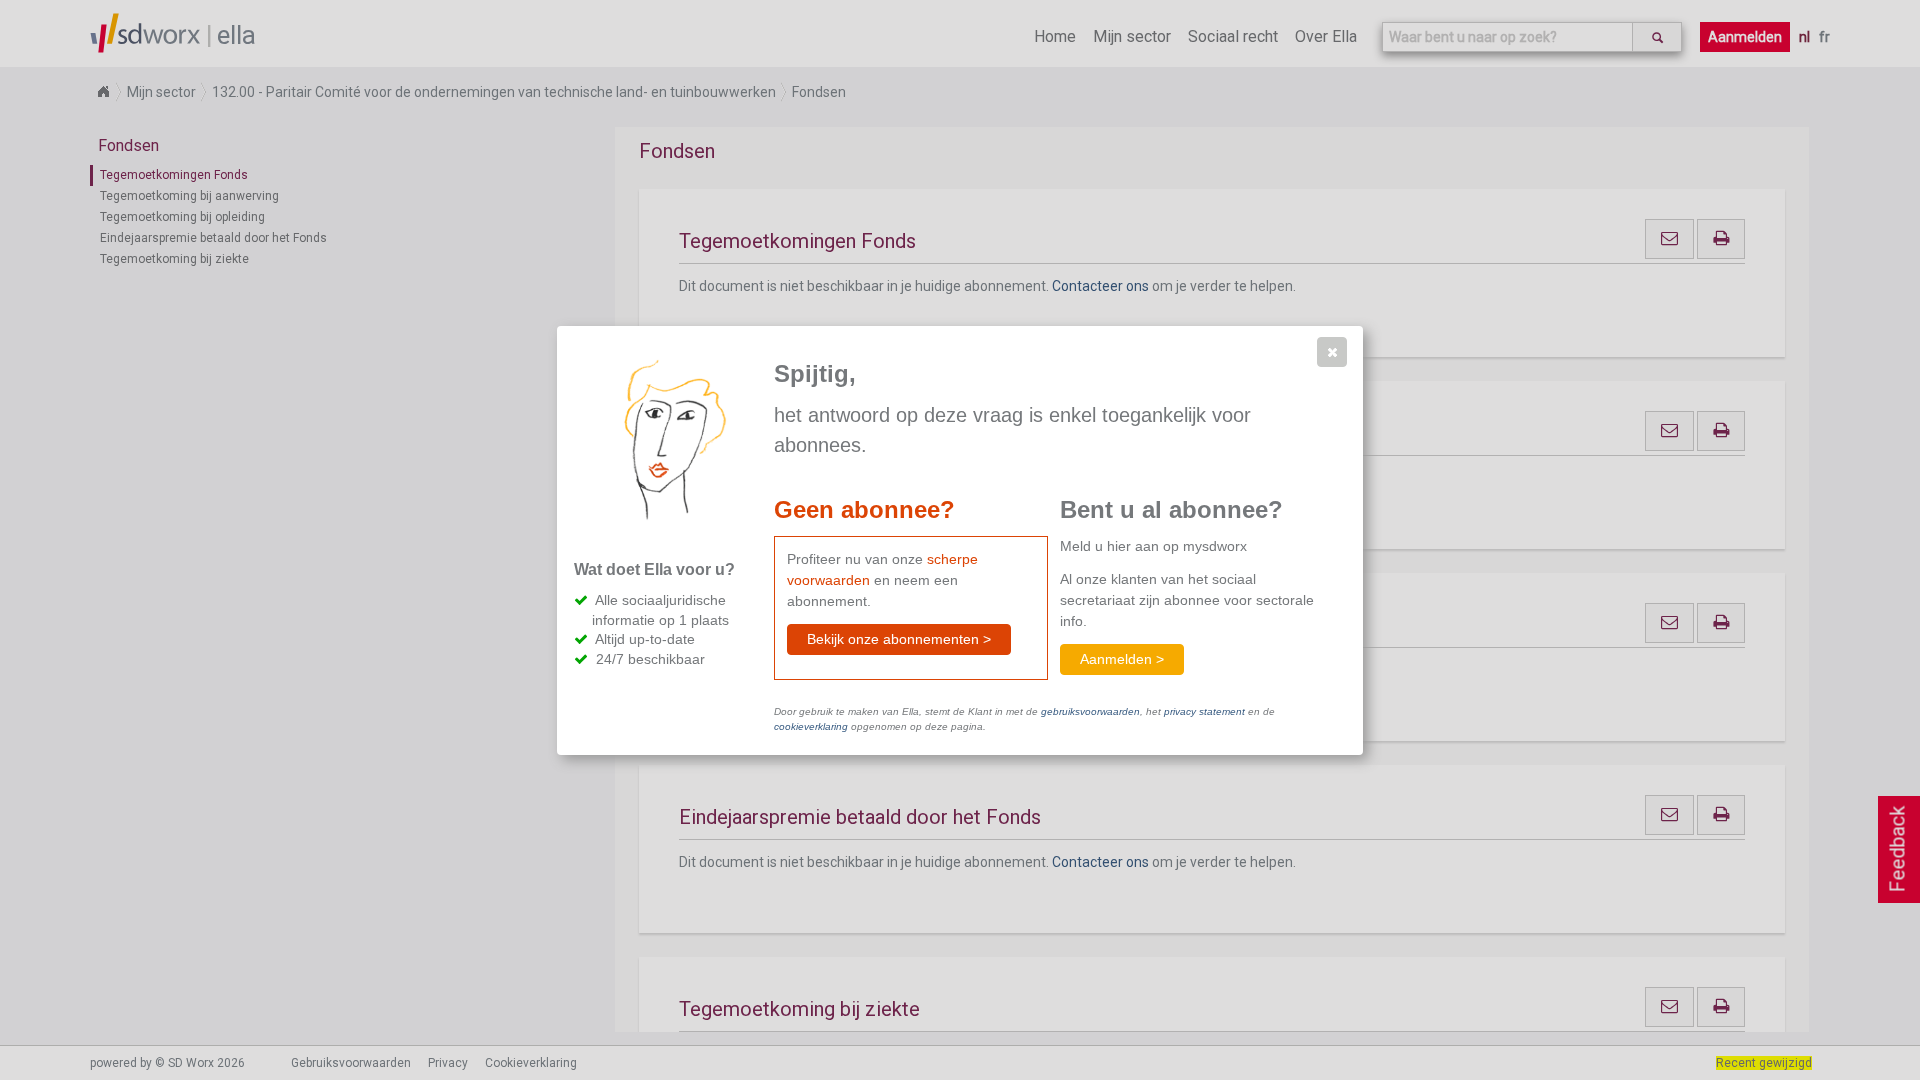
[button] (1332, 352)
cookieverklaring (811, 726)
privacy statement (1204, 711)
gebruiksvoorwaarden (1090, 711)
